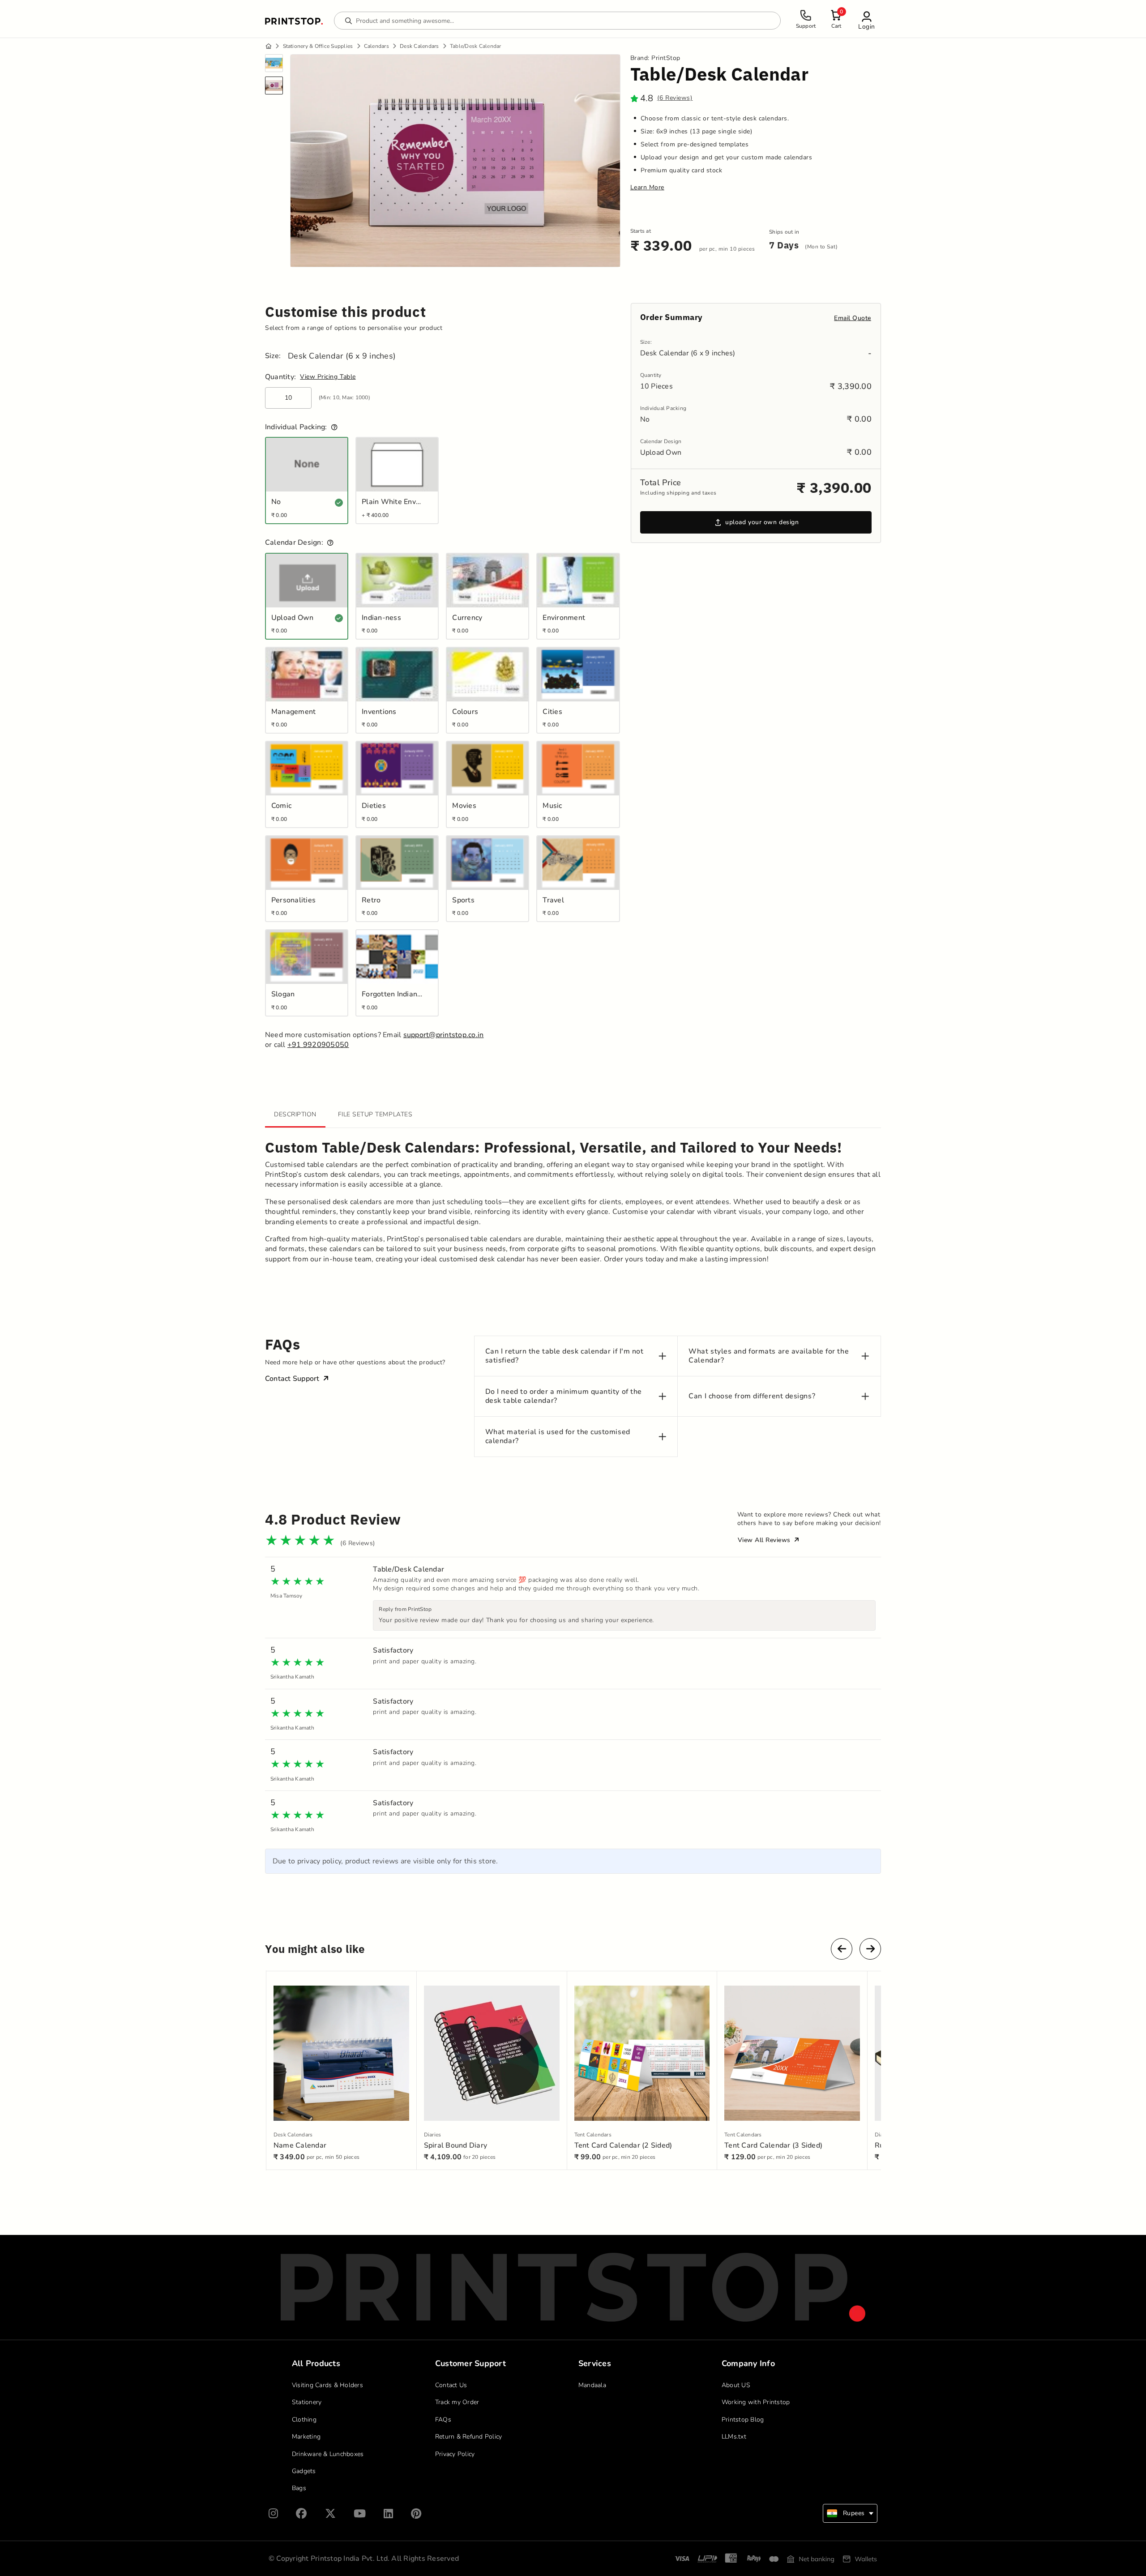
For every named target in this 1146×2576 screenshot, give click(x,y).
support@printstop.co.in (444, 1035)
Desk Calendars (419, 46)
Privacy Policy (455, 2454)
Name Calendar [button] (300, 2145)
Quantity (651, 375)
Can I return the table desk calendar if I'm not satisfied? (564, 1356)
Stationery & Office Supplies (318, 46)
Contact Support (292, 1379)
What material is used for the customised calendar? (558, 1436)
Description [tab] (295, 1114)
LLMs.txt (734, 2437)
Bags (299, 2488)
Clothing (304, 2420)
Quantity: (280, 377)
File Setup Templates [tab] (375, 1114)
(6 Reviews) (675, 98)
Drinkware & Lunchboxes (328, 2454)
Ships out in (784, 232)
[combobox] (850, 2513)
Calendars (376, 46)
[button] (867, 20)
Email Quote (853, 318)
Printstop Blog (743, 2420)
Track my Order (457, 2402)
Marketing (306, 2437)
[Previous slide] (842, 1949)
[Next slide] (870, 1949)
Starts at (641, 231)
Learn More (647, 188)
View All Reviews (765, 1540)
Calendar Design (661, 442)
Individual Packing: (296, 427)
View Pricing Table (328, 377)
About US (736, 2385)
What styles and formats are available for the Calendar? (769, 1356)
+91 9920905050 (318, 1045)
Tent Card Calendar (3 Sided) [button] (773, 2145)
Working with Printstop (756, 2402)
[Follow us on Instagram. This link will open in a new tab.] (273, 2514)
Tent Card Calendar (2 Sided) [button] (623, 2145)
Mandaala (592, 2385)
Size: (273, 356)
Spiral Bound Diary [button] (456, 2145)
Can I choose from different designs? (752, 1396)
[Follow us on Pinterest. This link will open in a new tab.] (416, 2514)
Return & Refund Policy (469, 2437)
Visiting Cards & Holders (327, 2385)
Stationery (307, 2402)
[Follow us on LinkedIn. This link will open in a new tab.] (388, 2514)
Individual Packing (663, 408)
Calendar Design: (294, 543)
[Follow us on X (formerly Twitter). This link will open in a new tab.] (330, 2514)
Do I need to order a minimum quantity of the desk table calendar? (564, 1396)
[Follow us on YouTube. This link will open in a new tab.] (360, 2514)
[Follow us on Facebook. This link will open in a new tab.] (301, 2514)
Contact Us (451, 2385)
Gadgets (304, 2471)
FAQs (443, 2420)
